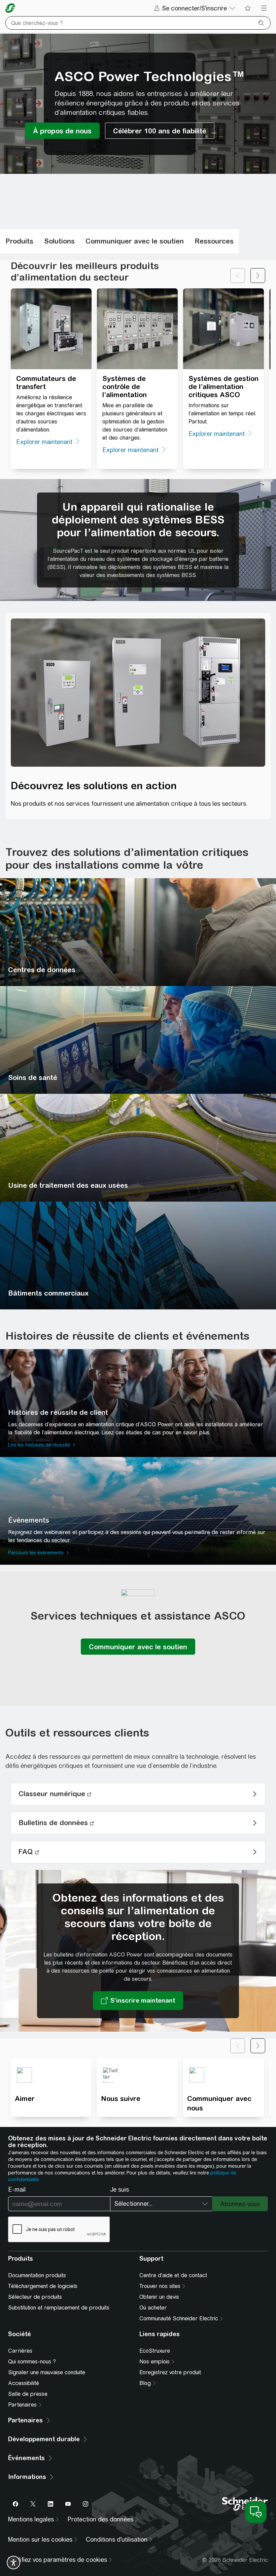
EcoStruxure (155, 2351)
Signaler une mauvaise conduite (47, 2372)
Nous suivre (121, 2098)
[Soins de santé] (138, 1040)
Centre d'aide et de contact (173, 2275)
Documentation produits (37, 2275)
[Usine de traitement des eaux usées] (138, 1148)
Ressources (214, 241)
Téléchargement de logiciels (43, 2286)
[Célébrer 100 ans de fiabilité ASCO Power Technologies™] (160, 131)
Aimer (25, 2098)
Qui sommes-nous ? (32, 2362)
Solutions (59, 241)
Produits (19, 241)
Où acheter (153, 2308)
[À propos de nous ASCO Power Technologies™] (62, 131)
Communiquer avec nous (219, 2103)
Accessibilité (24, 2383)
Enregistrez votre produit (170, 2372)
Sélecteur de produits (35, 2297)
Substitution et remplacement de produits (59, 2308)
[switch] (13, 2563)
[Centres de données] (138, 932)
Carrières (20, 2351)
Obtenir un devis (159, 2297)
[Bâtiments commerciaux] (138, 1255)
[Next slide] (258, 276)
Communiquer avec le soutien (135, 241)
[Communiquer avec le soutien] (138, 1647)
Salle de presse (28, 2394)
